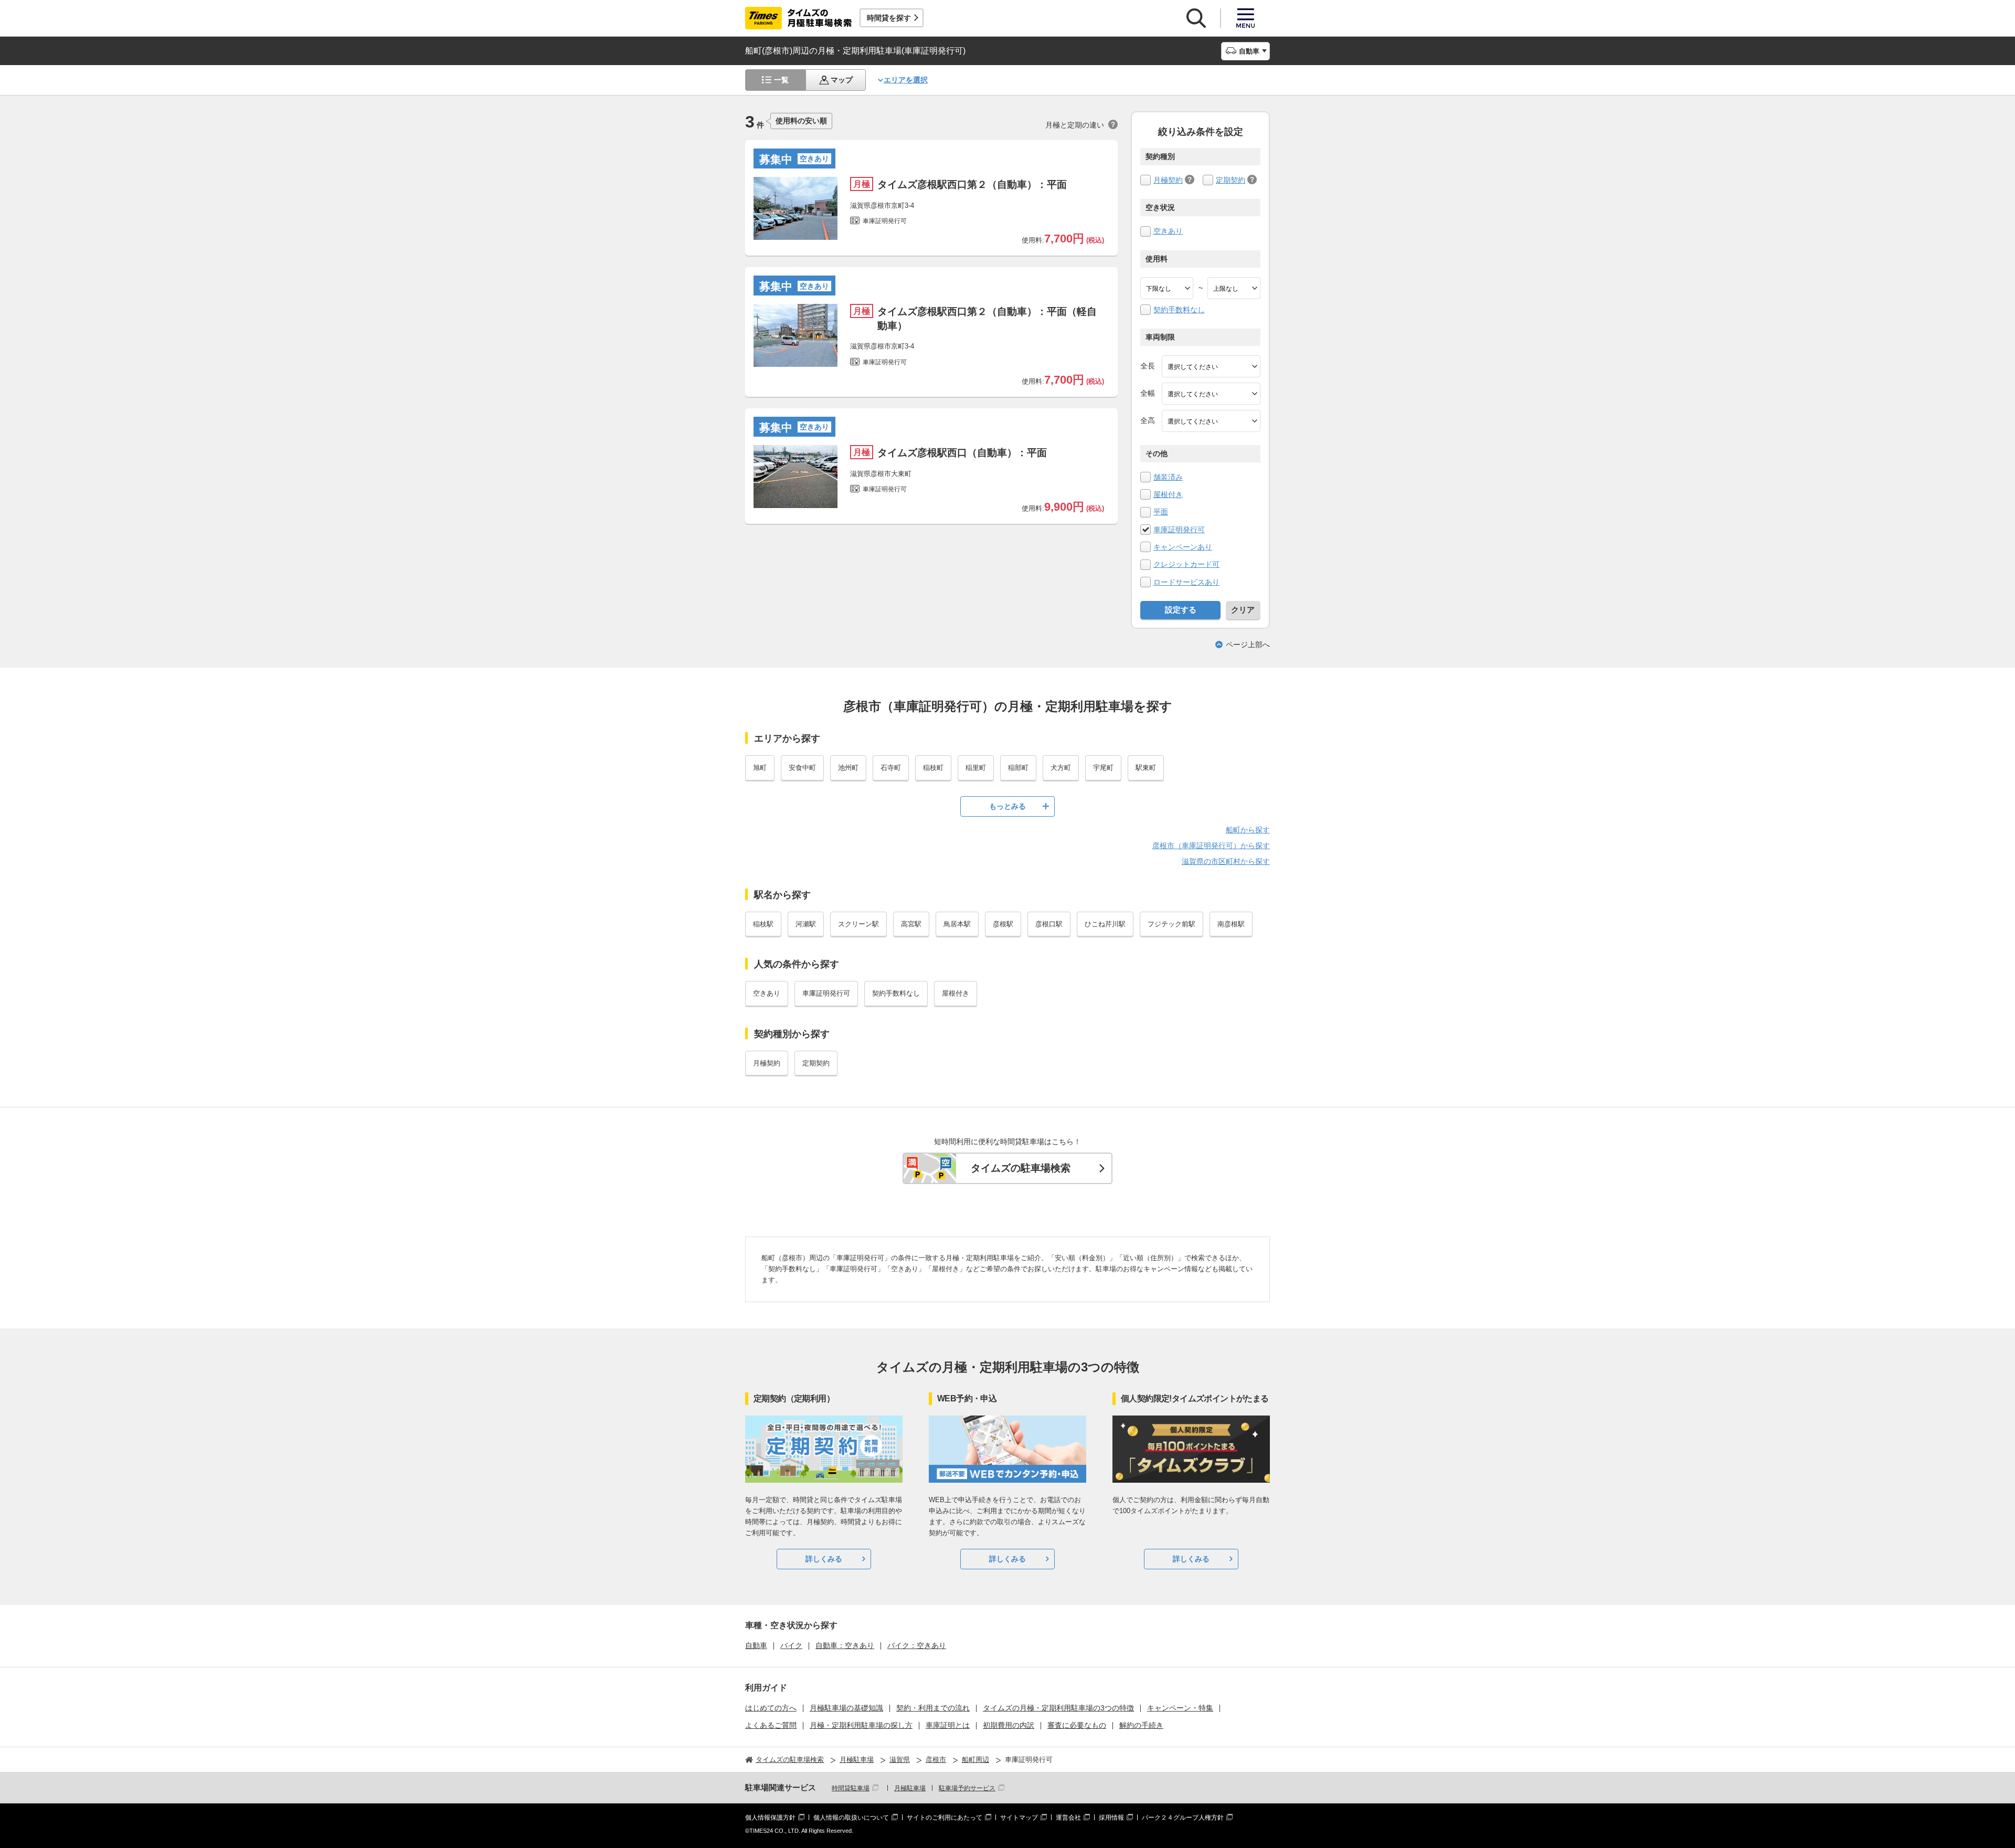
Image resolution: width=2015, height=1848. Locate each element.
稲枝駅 (763, 924)
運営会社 (1068, 1818)
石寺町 (891, 768)
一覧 (781, 80)
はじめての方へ (771, 1708)
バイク (791, 1645)
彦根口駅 (1049, 924)
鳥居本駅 (957, 924)
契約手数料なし (1179, 310)
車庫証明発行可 (1179, 530)
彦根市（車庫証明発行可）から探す (1211, 846)
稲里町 (976, 768)
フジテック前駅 (1171, 924)
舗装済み (1168, 477)
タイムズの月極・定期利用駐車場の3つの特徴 (1058, 1708)
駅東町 (1146, 768)
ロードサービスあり (1186, 582)
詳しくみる (824, 1559)
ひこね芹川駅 (1105, 924)
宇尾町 (1103, 768)
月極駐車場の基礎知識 (846, 1708)
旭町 (760, 768)
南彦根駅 (1231, 924)
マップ (842, 80)
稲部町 (1018, 768)
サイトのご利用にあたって (945, 1818)
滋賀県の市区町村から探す (1226, 861)
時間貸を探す (889, 18)
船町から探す (1248, 830)
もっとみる (1008, 806)
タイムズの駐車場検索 (1021, 1168)
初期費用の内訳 (1009, 1725)
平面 (1161, 512)
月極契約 (1168, 180)
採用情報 (1111, 1818)
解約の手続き (1141, 1725)
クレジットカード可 (1186, 564)
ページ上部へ (1248, 645)
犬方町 (1061, 768)
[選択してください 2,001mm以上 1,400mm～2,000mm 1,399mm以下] (1211, 394)
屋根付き (1168, 494)
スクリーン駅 (858, 924)
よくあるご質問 (771, 1725)
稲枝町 (933, 768)
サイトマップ (1019, 1818)
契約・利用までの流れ (933, 1708)
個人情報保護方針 (770, 1818)
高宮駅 (911, 924)
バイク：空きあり (917, 1645)
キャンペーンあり (1183, 547)
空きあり (1168, 231)
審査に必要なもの (1077, 1725)
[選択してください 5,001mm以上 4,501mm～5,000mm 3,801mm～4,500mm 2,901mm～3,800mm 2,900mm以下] (1211, 366)
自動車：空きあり (845, 1645)
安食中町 (802, 768)
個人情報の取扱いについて (851, 1818)
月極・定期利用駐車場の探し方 (861, 1725)
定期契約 (1231, 180)
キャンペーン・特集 (1180, 1708)
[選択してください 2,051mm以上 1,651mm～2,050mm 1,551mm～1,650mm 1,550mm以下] (1211, 421)
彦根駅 (1003, 924)
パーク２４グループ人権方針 (1183, 1818)
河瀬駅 (806, 924)
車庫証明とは (948, 1725)
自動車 (756, 1645)
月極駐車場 (910, 1788)
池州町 (848, 768)
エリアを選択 (906, 80)
